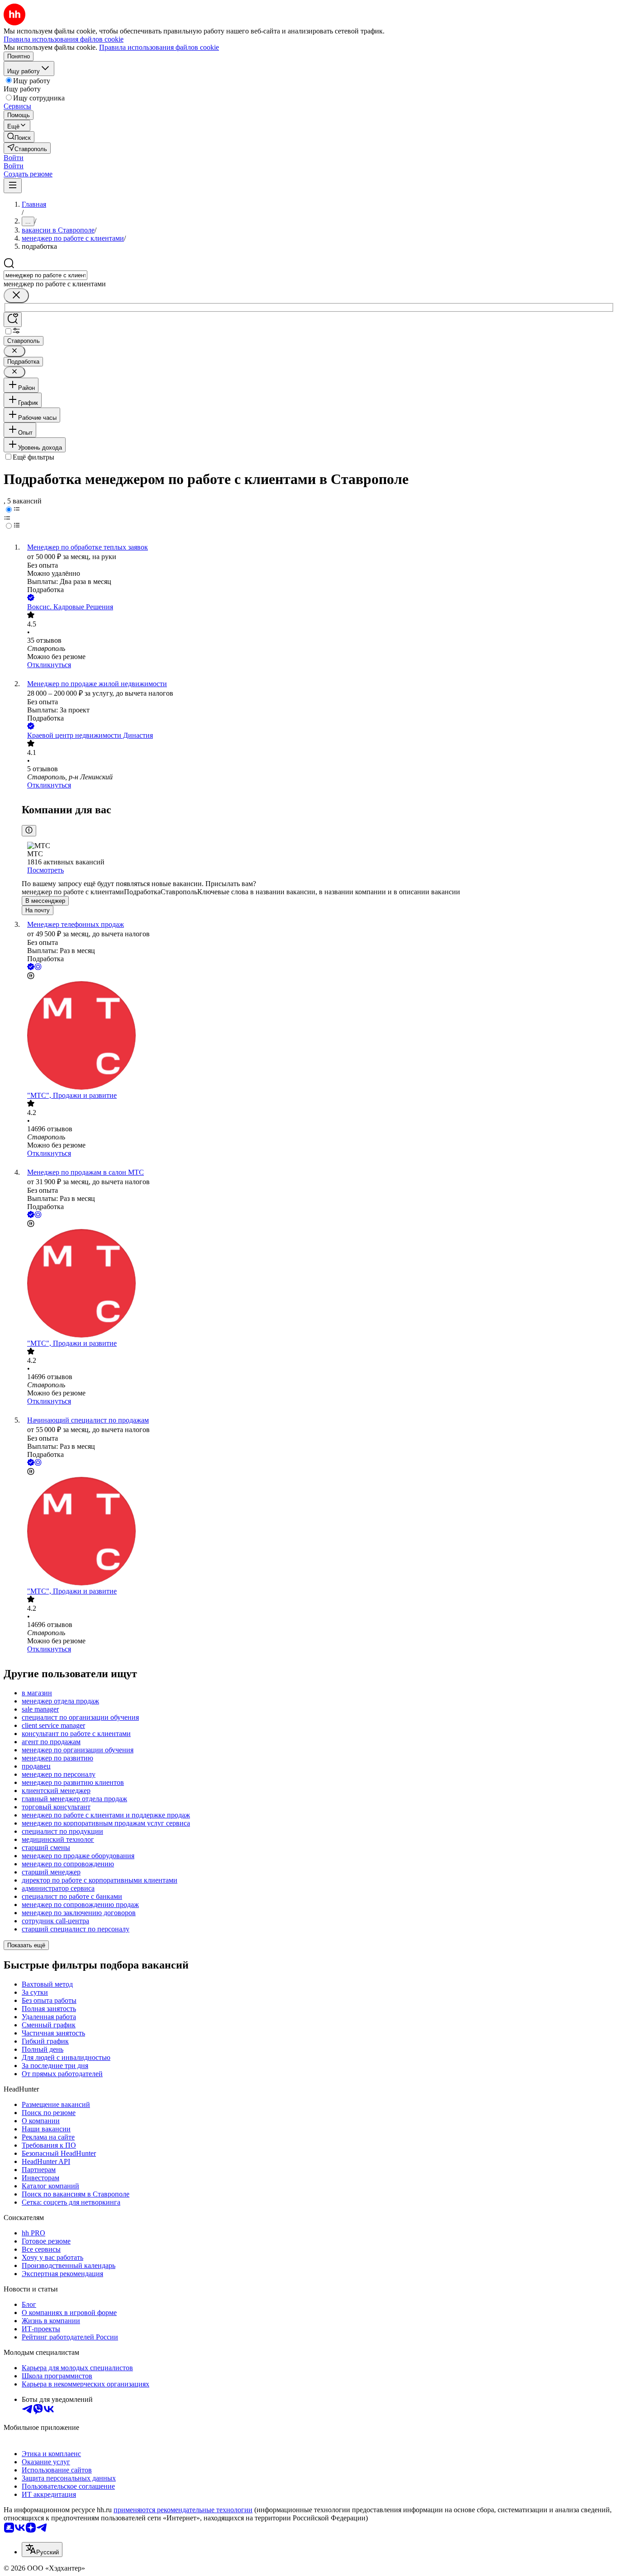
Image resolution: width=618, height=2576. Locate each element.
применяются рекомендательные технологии (183, 2510)
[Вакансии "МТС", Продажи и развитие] (318, 1036)
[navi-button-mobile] (13, 186)
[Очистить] (16, 296)
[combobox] (45, 275)
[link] (19, 137)
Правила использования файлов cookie (159, 47)
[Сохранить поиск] (13, 320)
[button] (14, 158)
